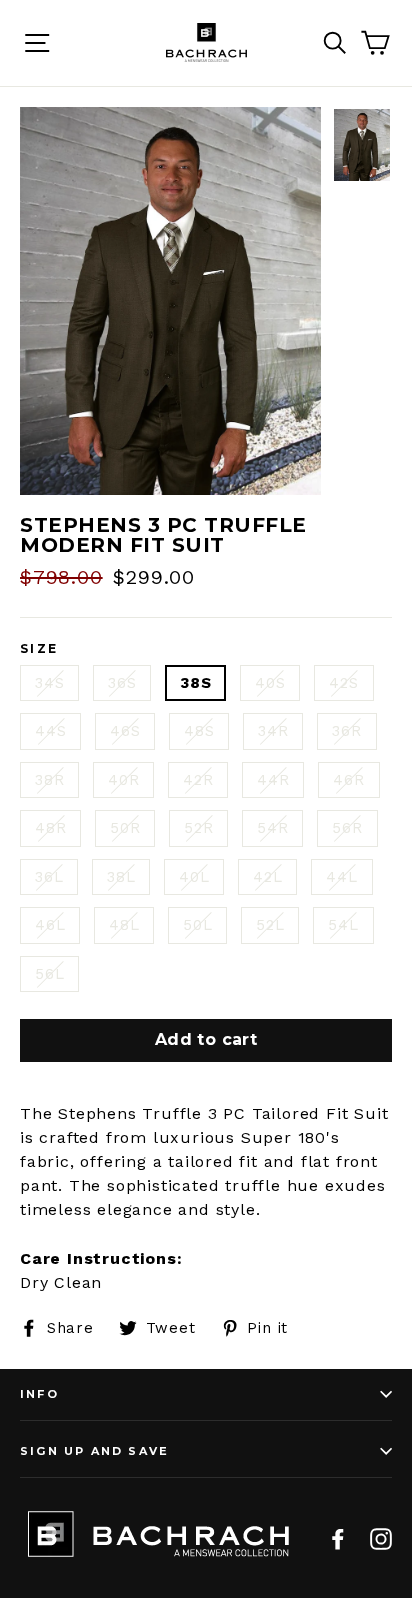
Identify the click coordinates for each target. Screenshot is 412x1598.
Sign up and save (94, 1451)
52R (198, 828)
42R (198, 780)
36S (122, 683)
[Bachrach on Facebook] (338, 1538)
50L (197, 925)
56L (49, 974)
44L (341, 877)
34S (49, 683)
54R (272, 828)
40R (123, 780)
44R (273, 780)
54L (343, 925)
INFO (39, 1394)
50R (125, 828)
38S (195, 683)
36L (49, 877)
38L (121, 877)
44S (50, 731)
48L (124, 925)
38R (49, 780)
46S (125, 731)
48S (199, 731)
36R (346, 731)
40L (194, 877)
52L (270, 925)
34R (273, 731)
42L (267, 877)
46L (50, 925)
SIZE (39, 649)
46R (348, 780)
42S (343, 683)
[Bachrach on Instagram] (381, 1538)
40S (270, 683)
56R (347, 828)
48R (50, 828)
